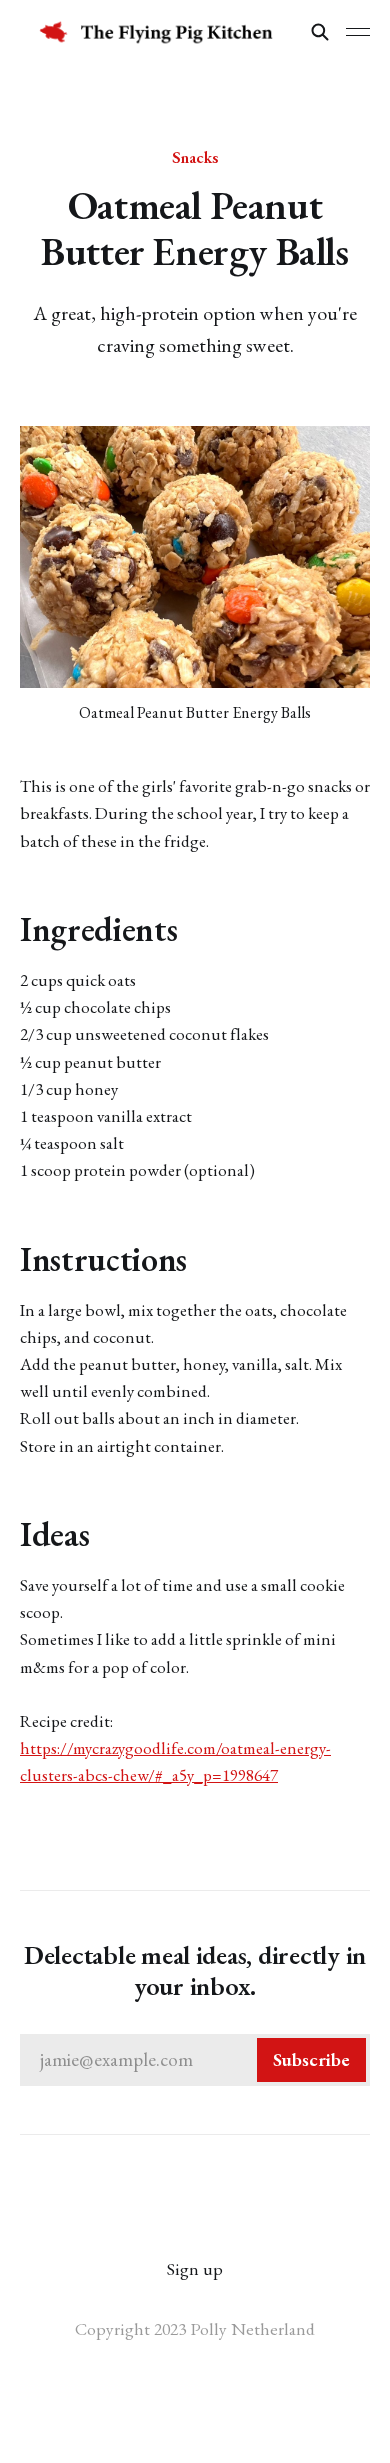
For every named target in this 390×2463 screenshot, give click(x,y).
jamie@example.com (195, 2059)
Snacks (195, 157)
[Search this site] (320, 32)
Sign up (195, 2268)
